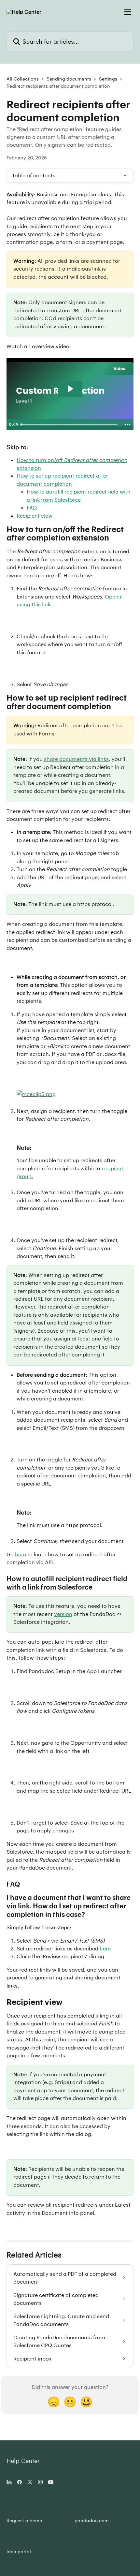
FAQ (32, 507)
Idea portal (19, 2551)
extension (29, 468)
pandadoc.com (92, 2520)
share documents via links (76, 759)
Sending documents (69, 79)
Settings (108, 79)
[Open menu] (128, 12)
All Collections (23, 79)
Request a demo (24, 2520)
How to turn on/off (72, 460)
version (63, 1614)
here (21, 1554)
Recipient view (35, 516)
